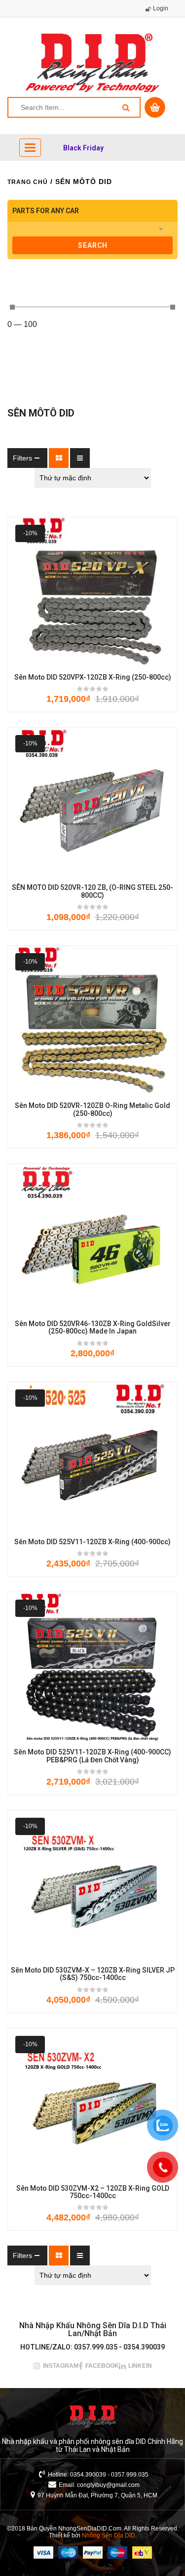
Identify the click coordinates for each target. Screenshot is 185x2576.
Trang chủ (28, 182)
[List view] (80, 458)
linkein (140, 2366)
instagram (61, 2366)
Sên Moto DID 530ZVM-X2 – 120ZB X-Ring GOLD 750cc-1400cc (93, 2192)
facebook (102, 2366)
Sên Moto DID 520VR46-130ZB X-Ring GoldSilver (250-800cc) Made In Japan (93, 1328)
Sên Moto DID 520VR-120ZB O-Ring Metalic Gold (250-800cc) (92, 1109)
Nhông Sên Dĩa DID (109, 2535)
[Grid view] (59, 458)
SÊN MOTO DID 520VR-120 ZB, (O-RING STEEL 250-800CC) (92, 891)
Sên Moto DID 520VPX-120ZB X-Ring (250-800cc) (93, 677)
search (93, 245)
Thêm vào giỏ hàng (63, 644)
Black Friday (83, 148)
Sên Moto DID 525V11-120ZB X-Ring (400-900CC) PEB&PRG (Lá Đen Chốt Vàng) (92, 1756)
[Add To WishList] (93, 644)
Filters (22, 458)
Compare (122, 644)
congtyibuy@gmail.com (108, 2485)
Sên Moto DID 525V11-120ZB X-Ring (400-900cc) (92, 1542)
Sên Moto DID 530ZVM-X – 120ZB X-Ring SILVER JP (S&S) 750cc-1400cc (93, 1974)
